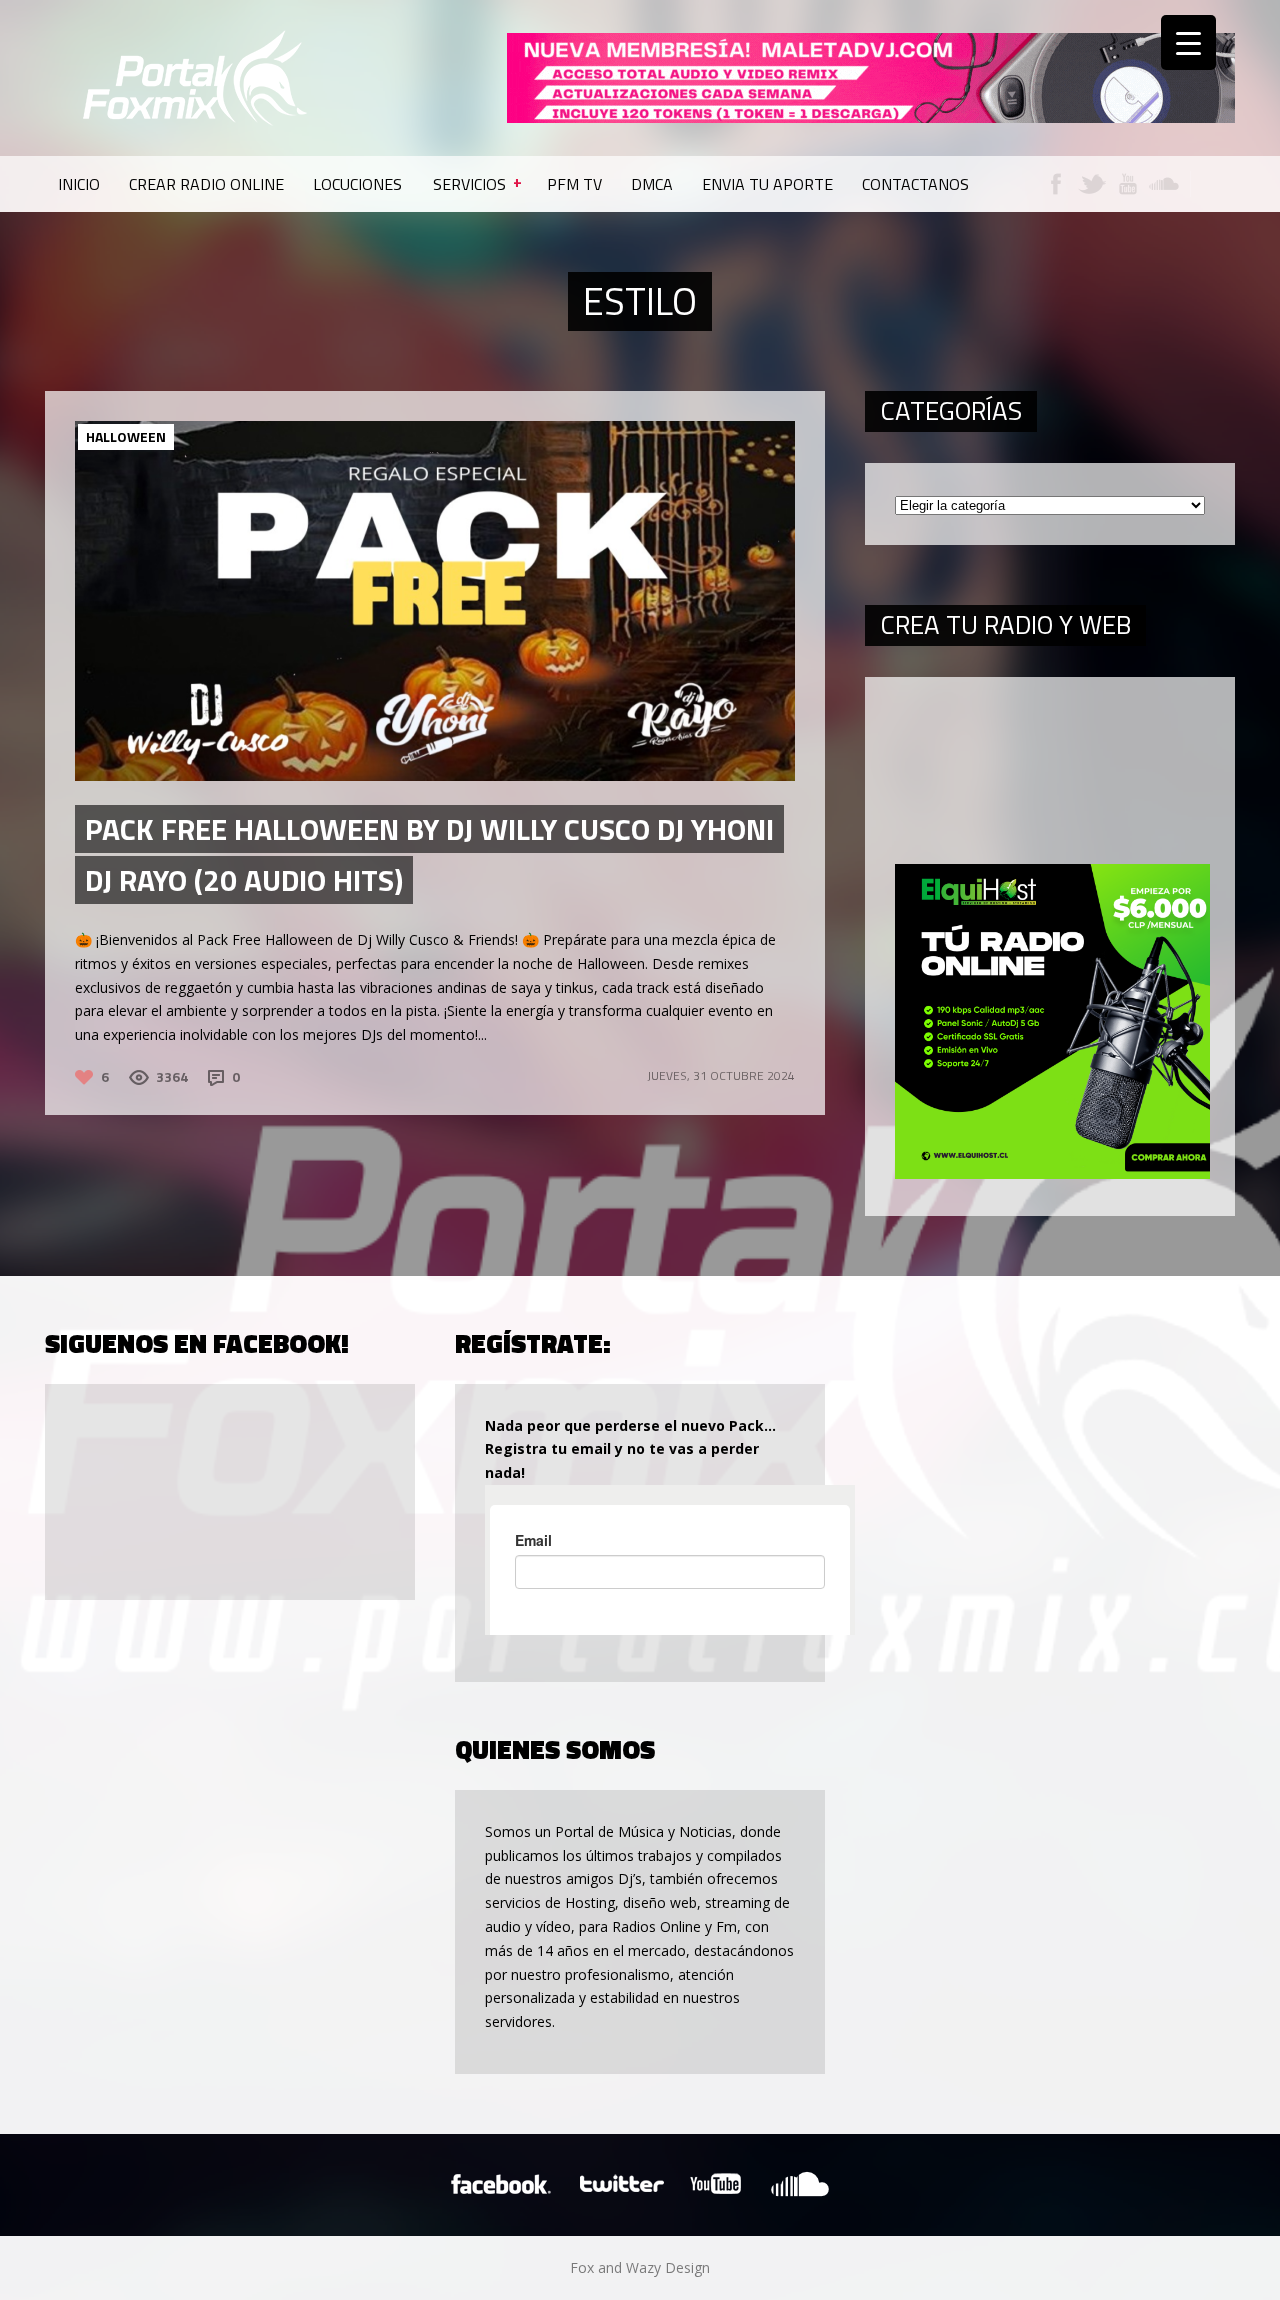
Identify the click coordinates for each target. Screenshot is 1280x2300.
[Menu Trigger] (1188, 42)
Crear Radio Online (206, 184)
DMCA (652, 184)
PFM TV (574, 184)
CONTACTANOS (915, 184)
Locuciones (357, 184)
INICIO (79, 184)
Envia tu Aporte (767, 184)
